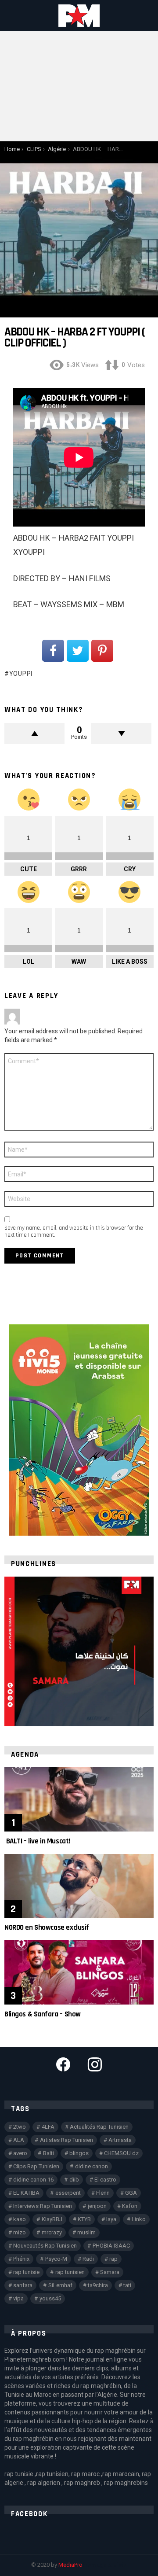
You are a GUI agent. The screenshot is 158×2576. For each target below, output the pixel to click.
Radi (88, 2259)
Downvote (121, 733)
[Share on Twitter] (78, 651)
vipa (18, 2298)
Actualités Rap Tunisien (99, 2127)
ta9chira (98, 2285)
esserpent (68, 2193)
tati (127, 2285)
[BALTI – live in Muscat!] (79, 1799)
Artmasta (120, 2140)
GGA (131, 2193)
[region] (79, 1651)
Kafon (130, 2206)
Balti (48, 2153)
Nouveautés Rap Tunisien (45, 2246)
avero (20, 2153)
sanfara (23, 2285)
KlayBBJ (52, 2219)
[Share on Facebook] (53, 651)
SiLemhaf (60, 2285)
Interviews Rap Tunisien (43, 2206)
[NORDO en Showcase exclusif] (79, 1886)
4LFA (48, 2127)
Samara (110, 2272)
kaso (20, 2219)
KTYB (84, 2219)
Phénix (21, 2259)
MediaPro (70, 2565)
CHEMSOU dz (121, 2153)
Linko (139, 2219)
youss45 (50, 2298)
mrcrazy (52, 2232)
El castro (105, 2180)
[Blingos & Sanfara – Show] (79, 1972)
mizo (20, 2232)
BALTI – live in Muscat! (37, 1841)
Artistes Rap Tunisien (66, 2140)
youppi (21, 674)
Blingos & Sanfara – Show (43, 2014)
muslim (86, 2232)
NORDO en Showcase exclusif (47, 1927)
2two (20, 2127)
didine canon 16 (33, 2180)
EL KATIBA (26, 2193)
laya (111, 2219)
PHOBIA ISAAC (111, 2246)
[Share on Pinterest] (102, 651)
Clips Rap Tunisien (36, 2166)
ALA (19, 2140)
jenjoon (97, 2206)
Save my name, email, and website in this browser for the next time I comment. (74, 1231)
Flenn (103, 2193)
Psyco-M (56, 2259)
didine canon (92, 2166)
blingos (79, 2153)
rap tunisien (70, 2272)
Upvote (34, 733)
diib (74, 2180)
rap (113, 2259)
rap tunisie (26, 2272)
